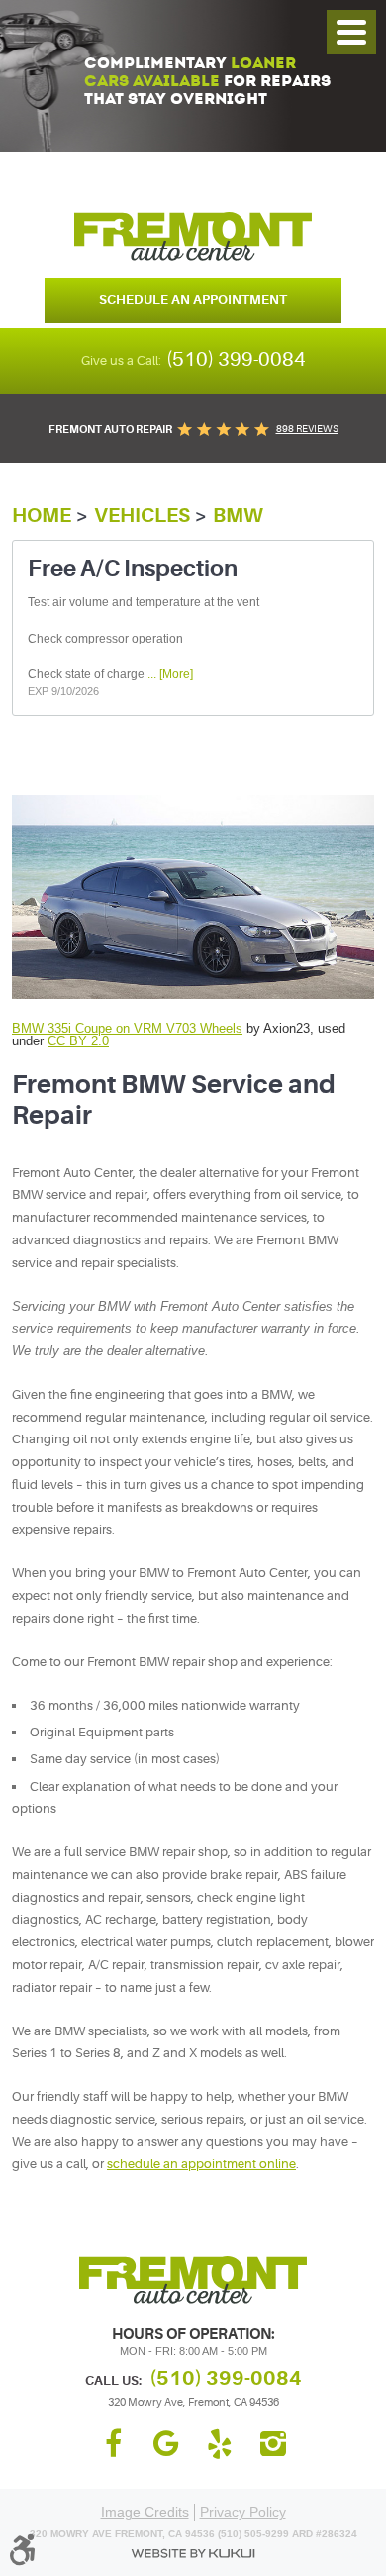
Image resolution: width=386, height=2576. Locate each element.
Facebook (113, 2444)
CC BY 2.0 (78, 1041)
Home (42, 515)
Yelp (220, 2444)
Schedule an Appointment (193, 299)
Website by (193, 2554)
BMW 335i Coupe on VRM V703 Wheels (127, 1028)
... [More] (169, 674)
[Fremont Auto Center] (193, 237)
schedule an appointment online (201, 2164)
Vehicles (142, 515)
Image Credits (145, 2512)
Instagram (273, 2444)
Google (166, 2444)
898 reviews (307, 428)
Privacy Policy (243, 2512)
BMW (238, 515)
